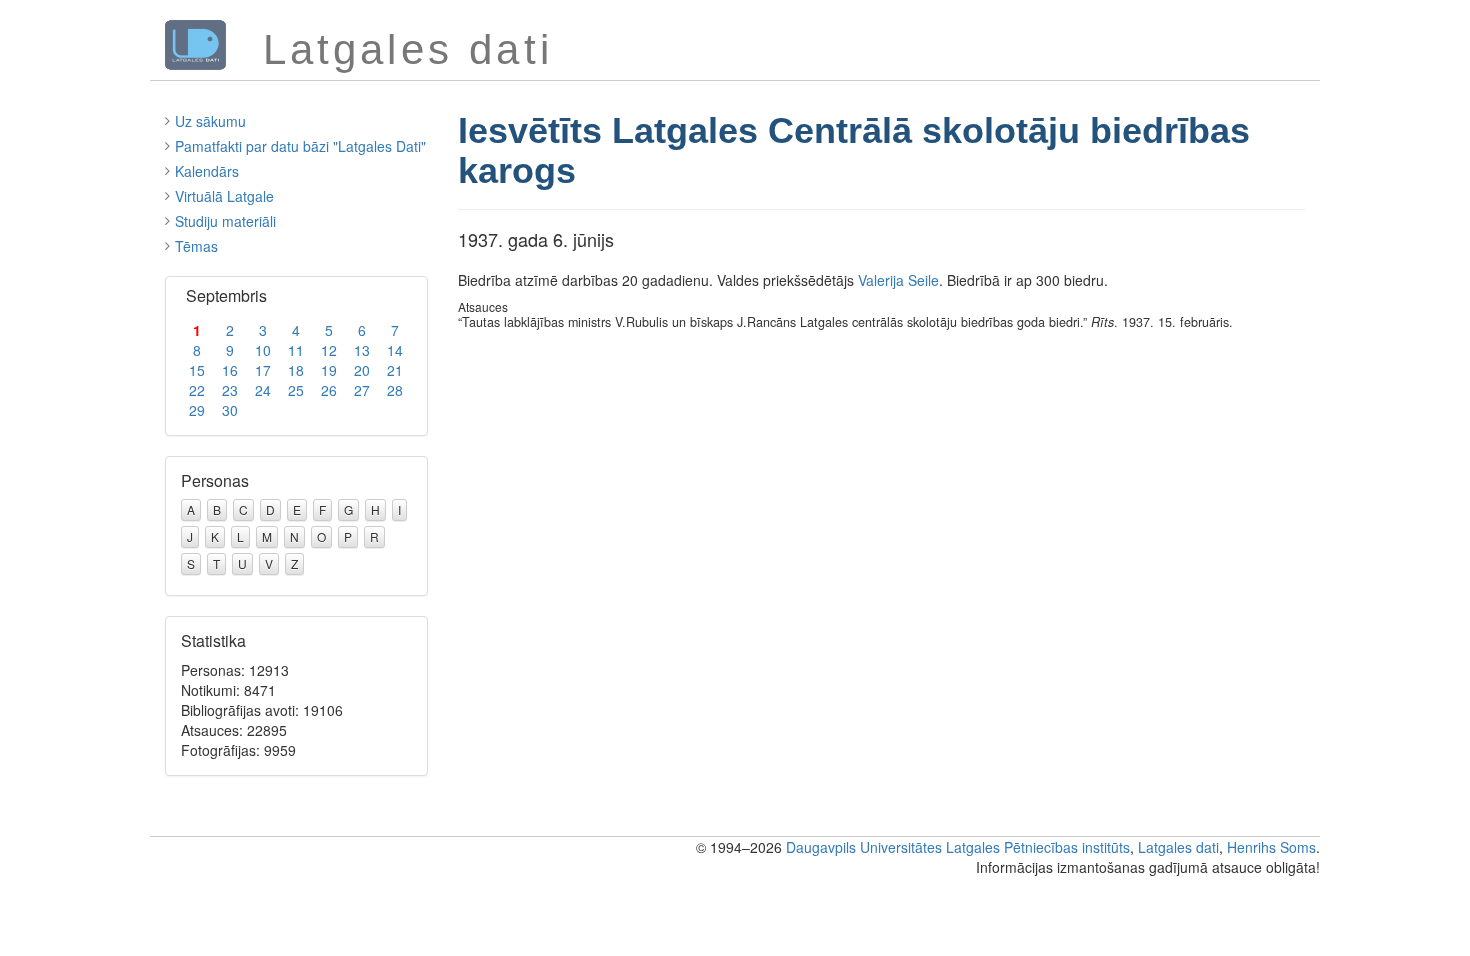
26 (329, 390)
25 (296, 390)
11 (296, 350)
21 (395, 370)
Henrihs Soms (1271, 847)
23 (230, 390)
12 (329, 350)
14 (395, 350)
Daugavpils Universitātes (864, 847)
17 (263, 370)
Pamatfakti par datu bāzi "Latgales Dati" (300, 146)
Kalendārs (207, 171)
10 (263, 350)
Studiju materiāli (225, 221)
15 (197, 370)
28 (395, 390)
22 (197, 390)
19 (329, 370)
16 (230, 370)
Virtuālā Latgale (224, 196)
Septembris (226, 295)
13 (362, 350)
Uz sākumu (210, 121)
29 (197, 410)
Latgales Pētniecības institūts (1038, 847)
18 (296, 370)
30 (230, 410)
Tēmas (196, 246)
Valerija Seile (898, 280)
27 (362, 390)
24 (263, 390)
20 (362, 370)
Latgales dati (1178, 847)
